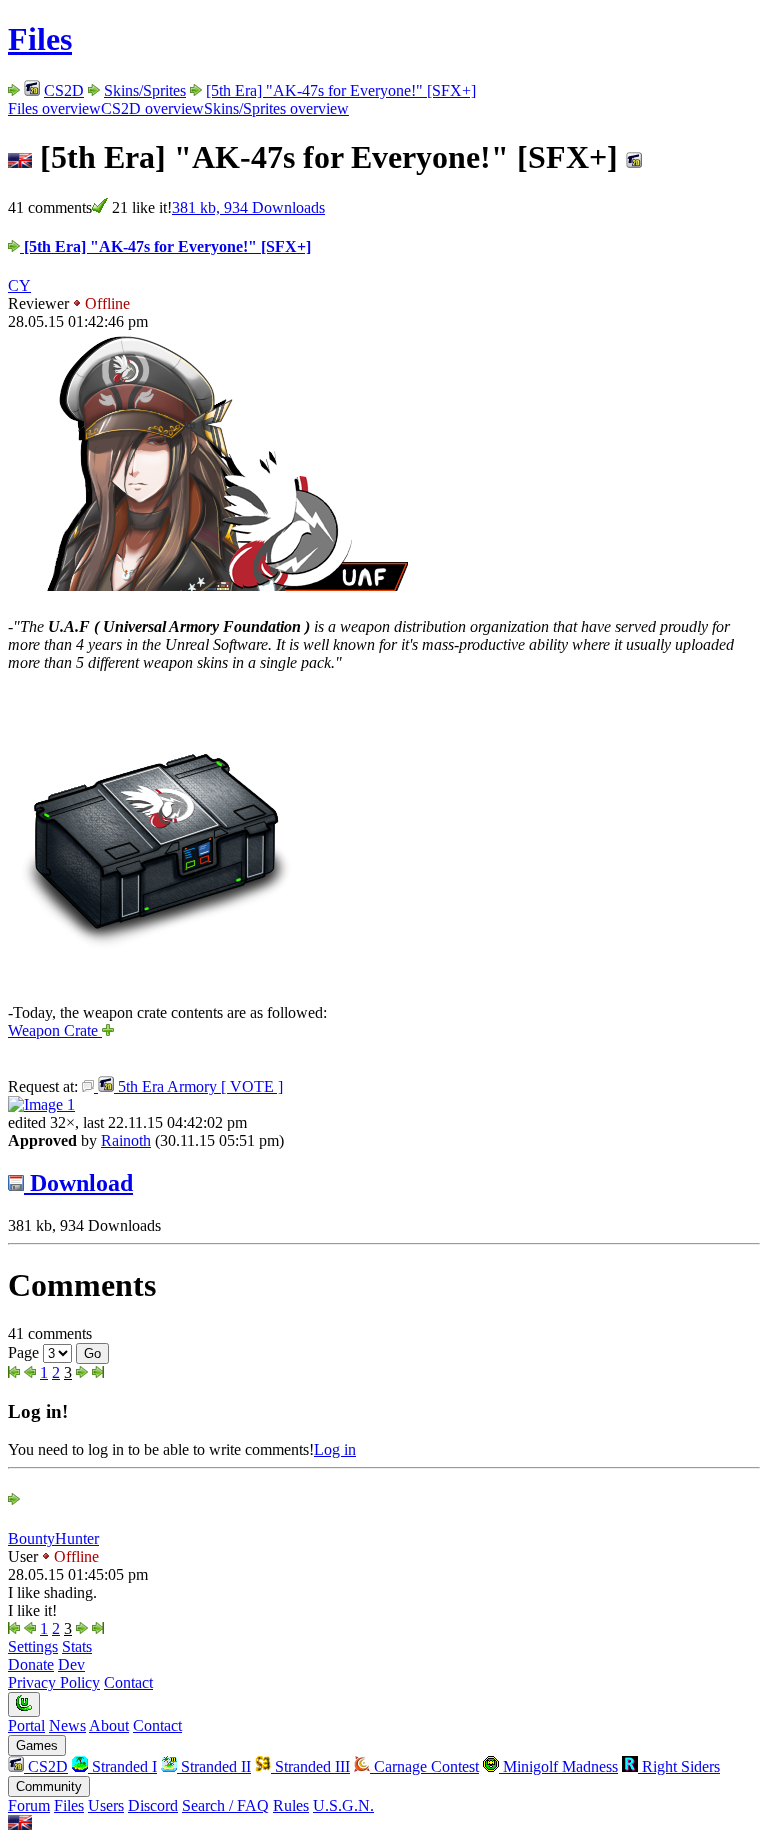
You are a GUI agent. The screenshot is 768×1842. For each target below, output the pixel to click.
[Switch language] (20, 1824)
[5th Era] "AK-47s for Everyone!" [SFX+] (341, 90)
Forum (29, 1805)
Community (49, 1786)
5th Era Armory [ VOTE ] (198, 1086)
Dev (71, 1664)
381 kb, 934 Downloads (248, 207)
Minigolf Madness (558, 1766)
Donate (31, 1664)
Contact (128, 1682)
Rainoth (126, 1140)
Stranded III (310, 1766)
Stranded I (122, 1766)
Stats (77, 1646)
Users (106, 1805)
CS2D (64, 90)
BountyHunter (53, 1538)
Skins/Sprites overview (276, 108)
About (109, 1725)
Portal (26, 1725)
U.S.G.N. (343, 1805)
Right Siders (679, 1766)
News (67, 1725)
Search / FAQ (225, 1805)
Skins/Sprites (145, 90)
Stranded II (214, 1766)
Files (40, 39)
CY (19, 285)
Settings (33, 1646)
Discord (153, 1805)
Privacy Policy (54, 1682)
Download (78, 1183)
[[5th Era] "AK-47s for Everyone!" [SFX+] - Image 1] (41, 1104)
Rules (291, 1805)
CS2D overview (152, 108)
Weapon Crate (55, 1030)
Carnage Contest (424, 1766)
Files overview (54, 108)
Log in (335, 1449)
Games (37, 1745)
